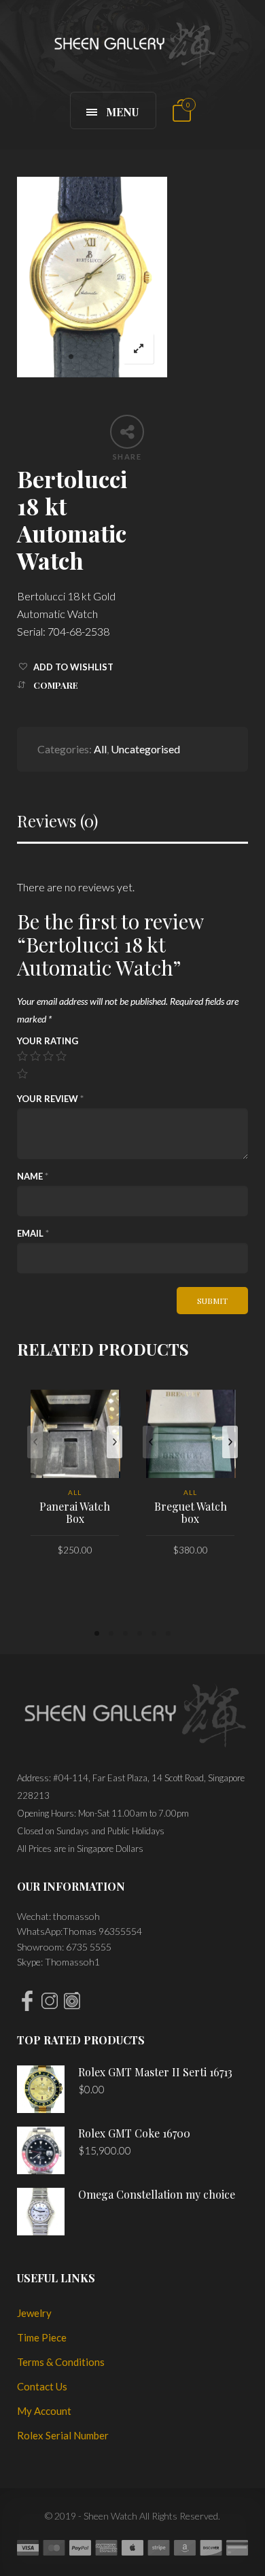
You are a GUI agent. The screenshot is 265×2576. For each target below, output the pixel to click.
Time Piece (42, 2337)
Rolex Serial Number (63, 2435)
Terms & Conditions (61, 2362)
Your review (50, 1099)
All (100, 749)
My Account (44, 2411)
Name (33, 1176)
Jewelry (34, 2313)
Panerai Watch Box (75, 1512)
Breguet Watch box (191, 1512)
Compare (56, 685)
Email (33, 1233)
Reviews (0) (57, 821)
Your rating (48, 1041)
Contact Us (42, 2386)
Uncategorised (145, 749)
